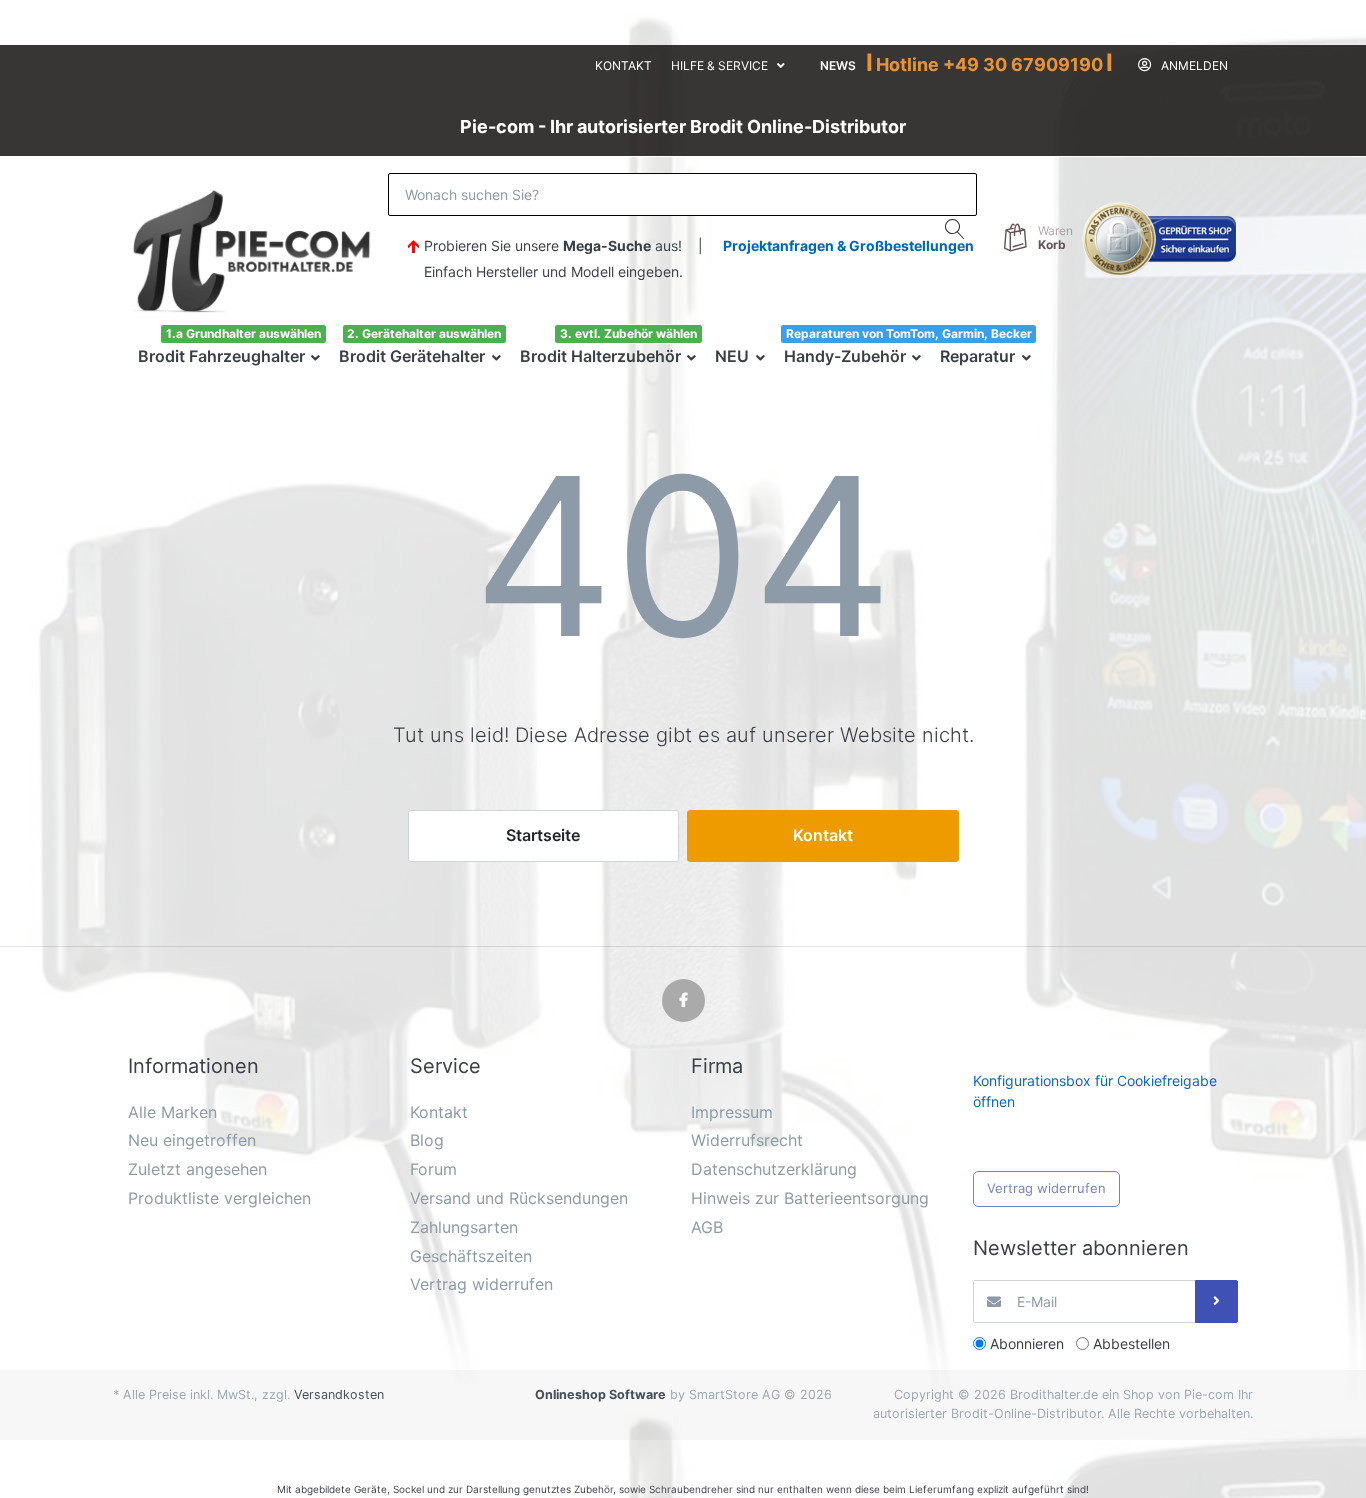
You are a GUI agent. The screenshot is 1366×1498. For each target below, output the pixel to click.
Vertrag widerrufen (1046, 1188)
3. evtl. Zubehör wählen (628, 333)
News (838, 65)
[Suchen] (955, 229)
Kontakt (623, 65)
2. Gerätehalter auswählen (424, 333)
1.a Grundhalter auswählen (243, 333)
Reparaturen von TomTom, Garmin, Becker (909, 333)
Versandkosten (339, 1394)
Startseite (543, 835)
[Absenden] (1216, 1301)
